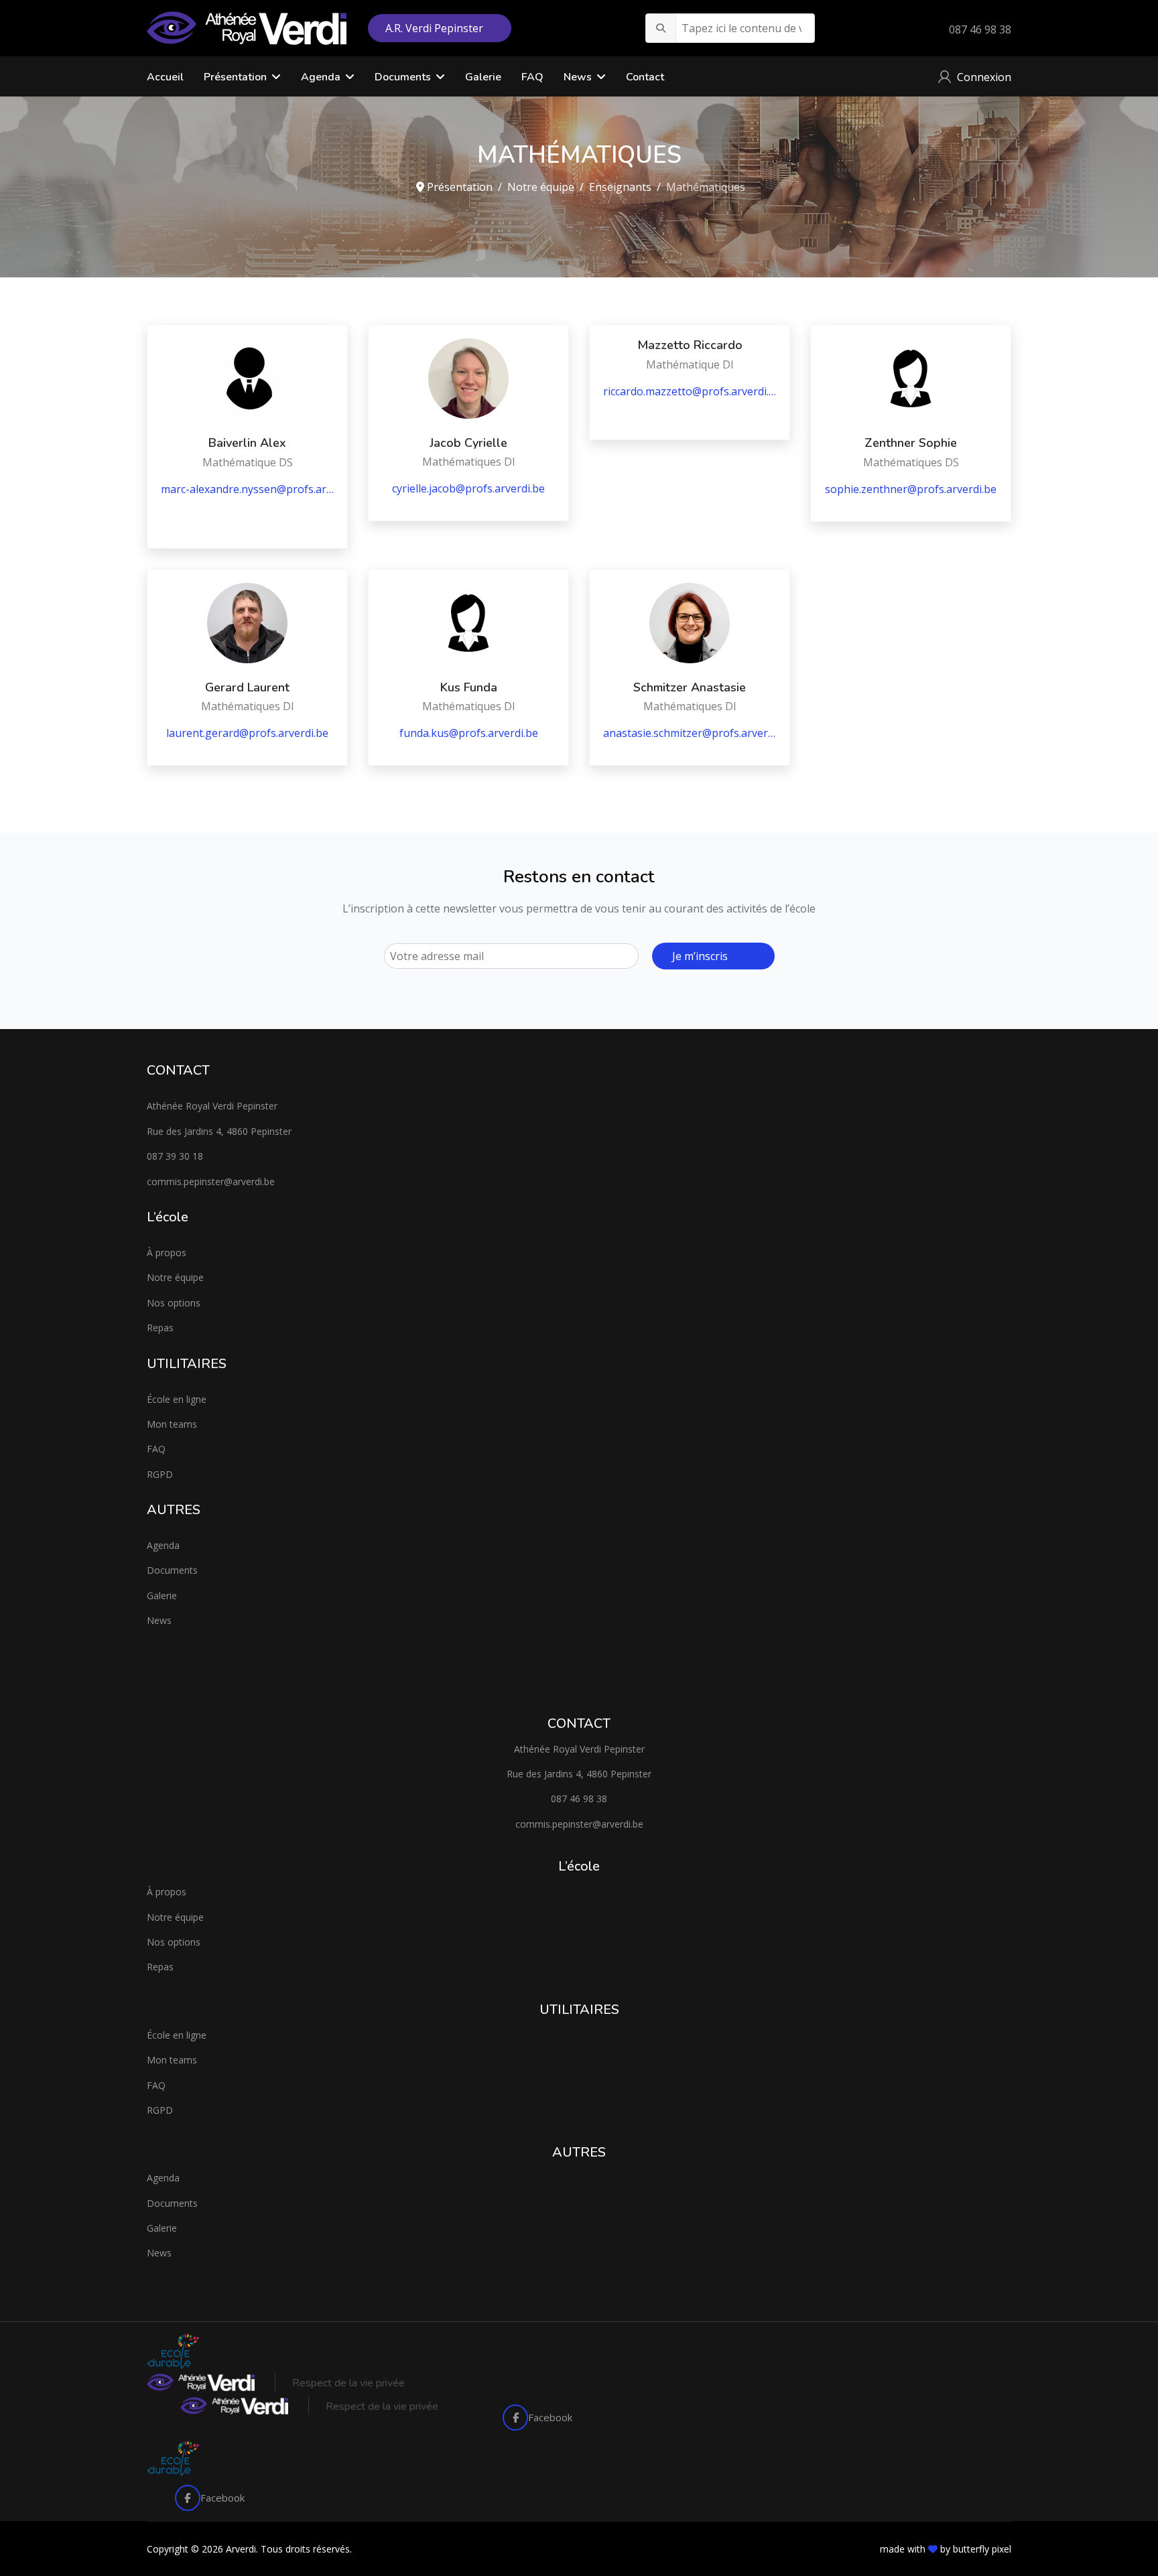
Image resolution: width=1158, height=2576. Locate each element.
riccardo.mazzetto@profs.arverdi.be (690, 391)
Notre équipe (175, 1277)
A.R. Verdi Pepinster (436, 28)
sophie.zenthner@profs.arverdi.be (911, 489)
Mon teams (172, 1424)
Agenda (163, 1545)
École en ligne (177, 1399)
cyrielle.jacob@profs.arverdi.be (468, 488)
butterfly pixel (982, 2549)
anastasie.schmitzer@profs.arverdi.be (690, 733)
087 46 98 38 (980, 29)
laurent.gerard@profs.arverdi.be (247, 733)
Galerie (483, 77)
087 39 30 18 (175, 1156)
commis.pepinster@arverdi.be (211, 1181)
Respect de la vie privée (348, 2383)
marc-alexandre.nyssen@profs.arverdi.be (247, 489)
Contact (645, 77)
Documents (403, 77)
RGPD (160, 1474)
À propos (167, 1252)
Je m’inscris (700, 956)
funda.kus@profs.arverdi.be (469, 733)
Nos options (174, 1303)
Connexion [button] (984, 77)
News (578, 77)
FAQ (532, 77)
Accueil (165, 77)
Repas (160, 1328)
